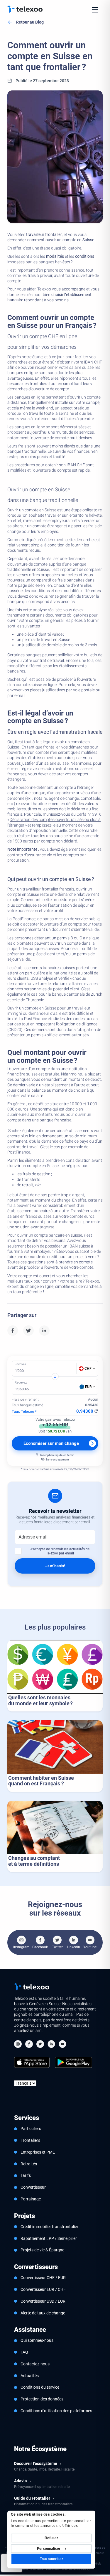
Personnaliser (49, 2549)
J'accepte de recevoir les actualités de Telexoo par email (60, 1551)
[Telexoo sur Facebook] (29, 2045)
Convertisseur (33, 2187)
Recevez (21, 1383)
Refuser (51, 2538)
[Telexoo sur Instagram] (18, 2045)
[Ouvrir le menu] (95, 10)
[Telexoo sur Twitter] (40, 2045)
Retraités (29, 2164)
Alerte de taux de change (43, 2313)
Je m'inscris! (55, 1566)
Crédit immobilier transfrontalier (49, 2227)
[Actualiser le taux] (96, 1411)
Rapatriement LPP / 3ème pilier (49, 2238)
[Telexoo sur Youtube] (62, 2045)
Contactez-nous (35, 2364)
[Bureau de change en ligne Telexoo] (25, 9)
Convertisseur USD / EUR (43, 2301)
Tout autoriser (51, 2559)
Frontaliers (30, 2140)
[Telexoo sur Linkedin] (51, 2045)
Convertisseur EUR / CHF (43, 2289)
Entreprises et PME (38, 2152)
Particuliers (31, 2129)
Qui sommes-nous (37, 2340)
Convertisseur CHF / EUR (43, 2278)
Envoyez (20, 1364)
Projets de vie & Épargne (42, 2250)
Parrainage (31, 2199)
